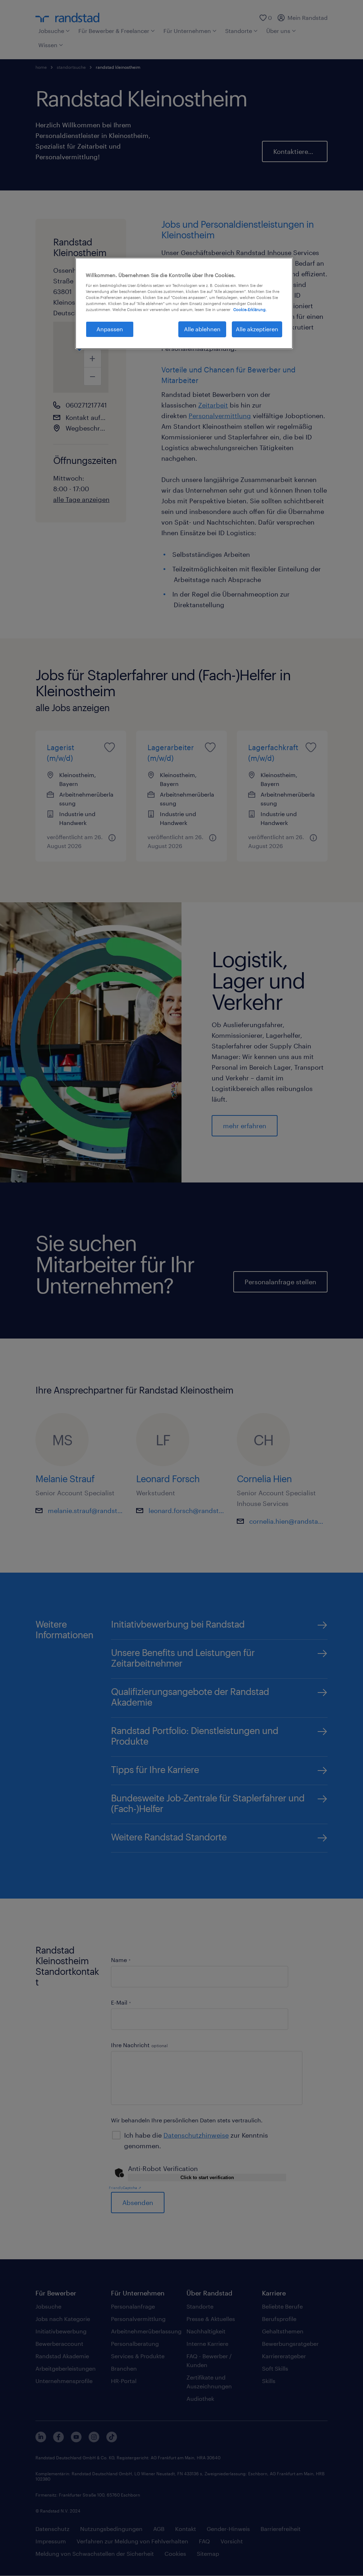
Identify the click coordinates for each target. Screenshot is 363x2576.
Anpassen (110, 329)
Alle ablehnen (202, 329)
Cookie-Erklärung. (250, 309)
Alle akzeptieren (257, 329)
